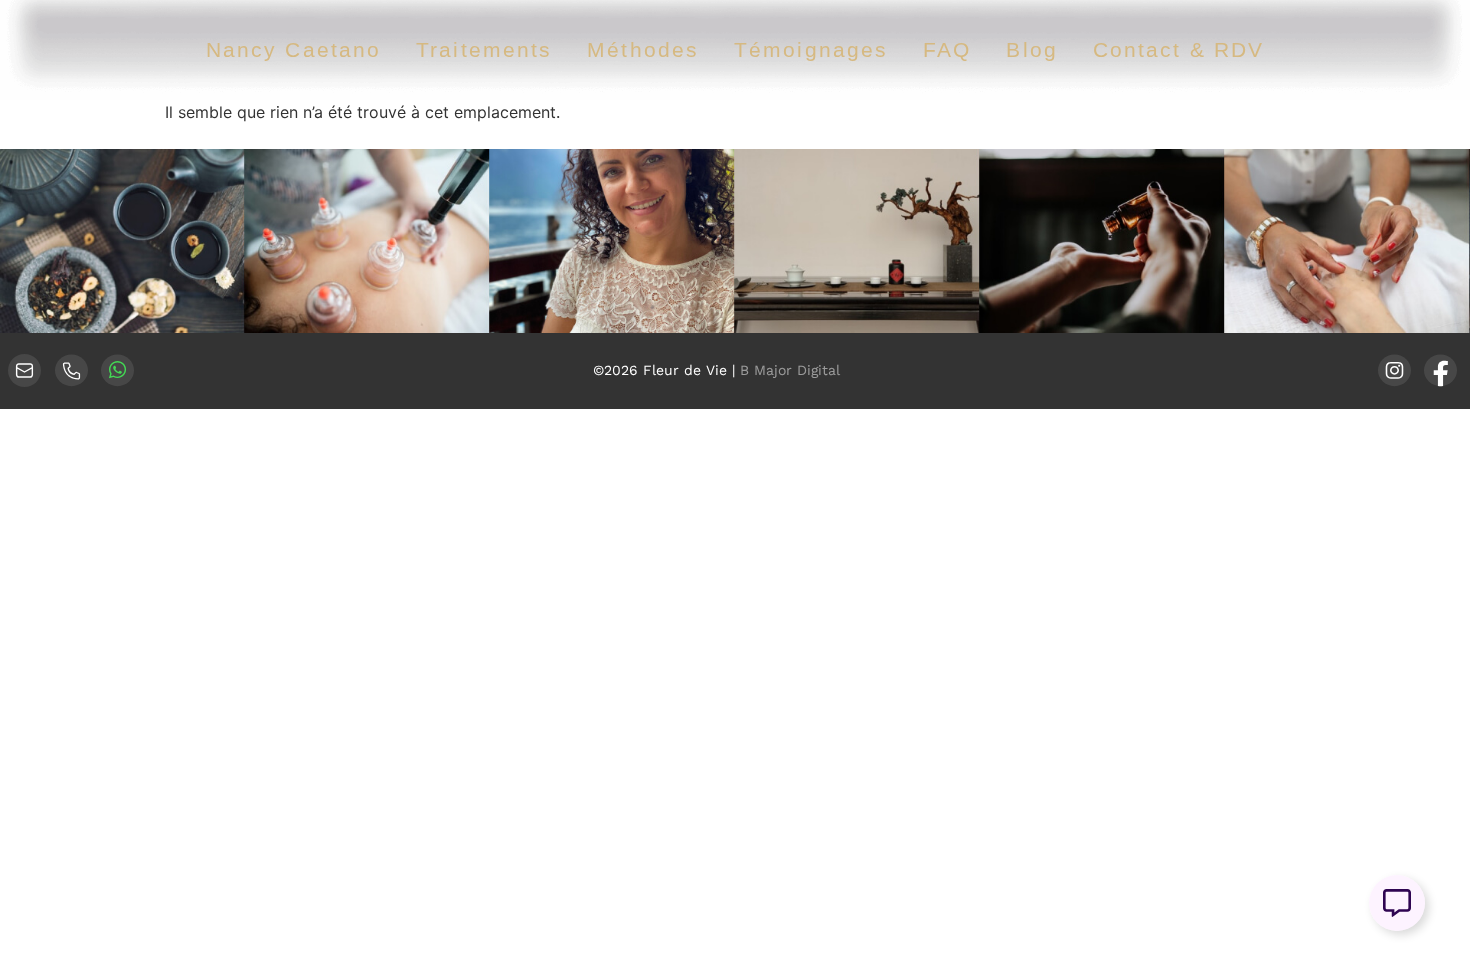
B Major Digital (790, 370)
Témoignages (811, 49)
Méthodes (643, 49)
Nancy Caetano (293, 49)
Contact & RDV (1178, 49)
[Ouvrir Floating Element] (1397, 903)
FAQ (947, 49)
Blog (1031, 49)
